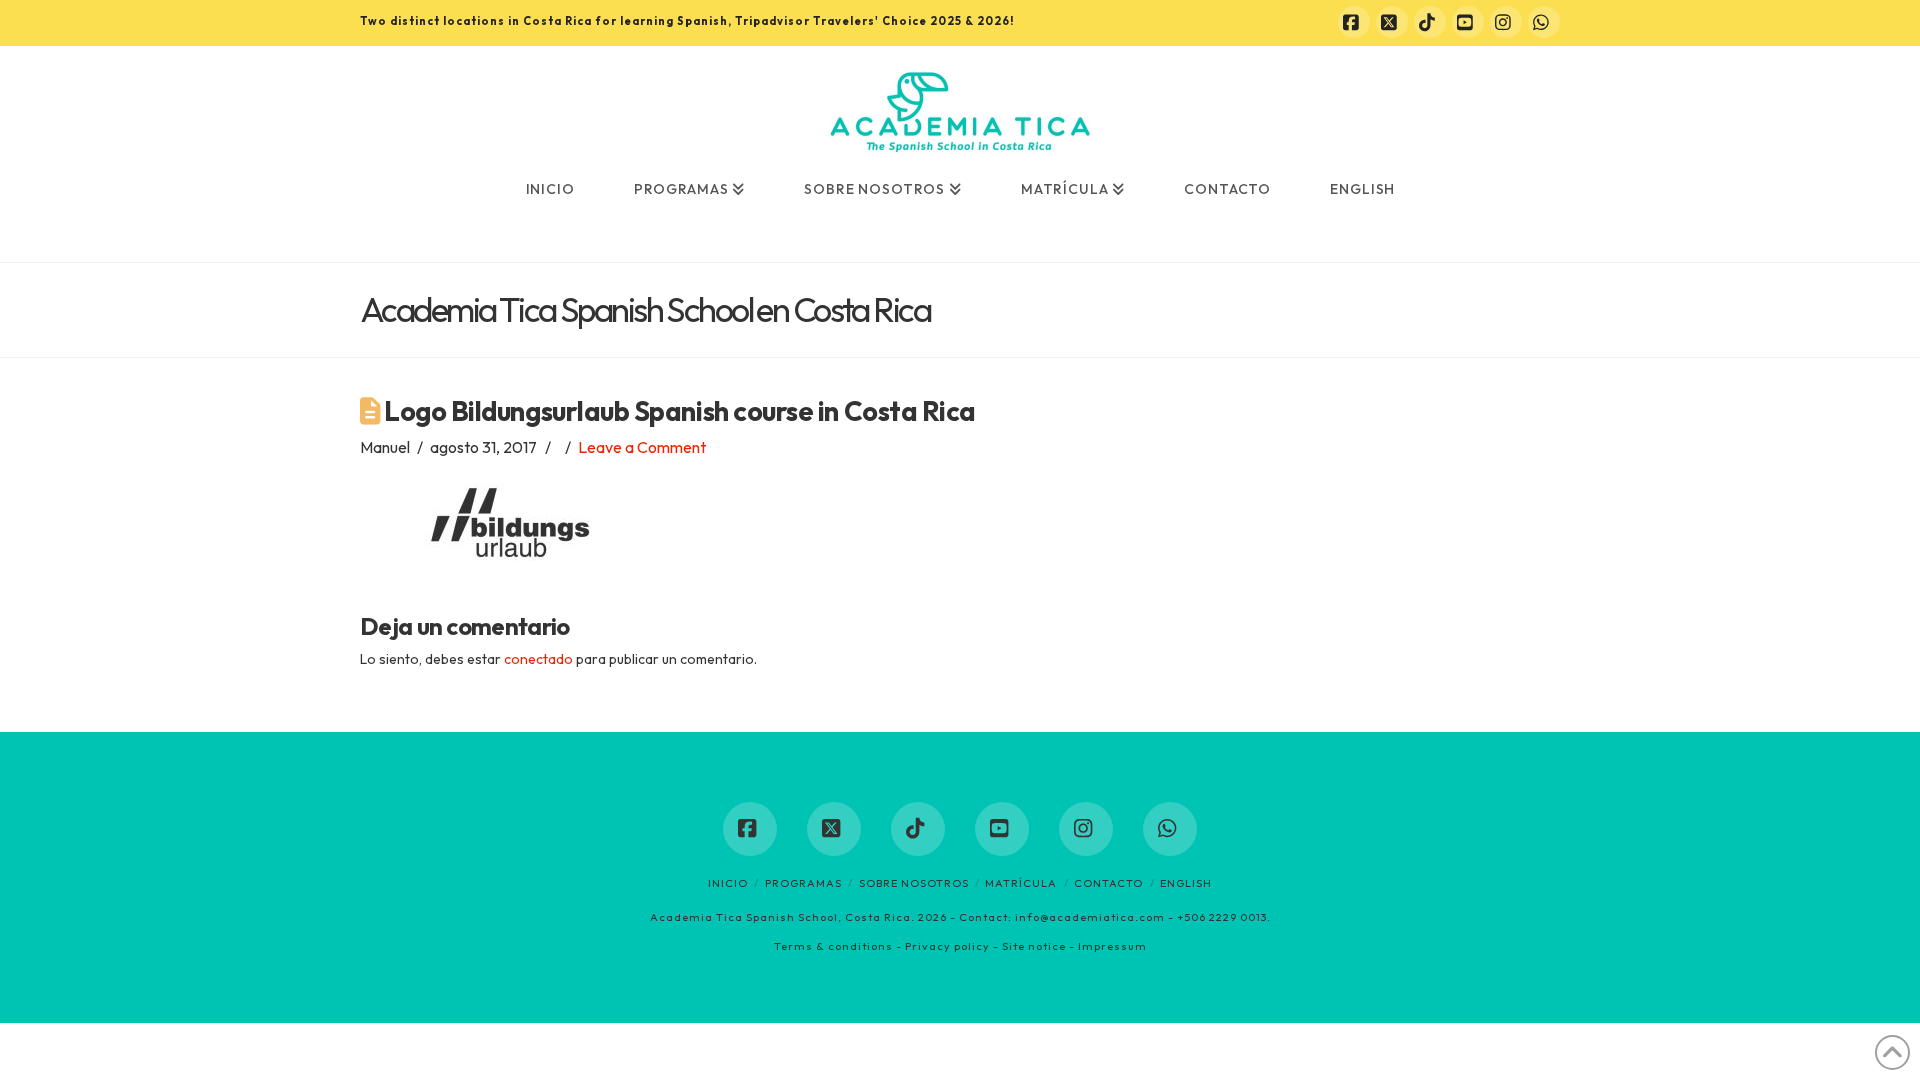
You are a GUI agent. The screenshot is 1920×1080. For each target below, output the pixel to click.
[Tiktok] (1430, 22)
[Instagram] (1506, 22)
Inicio (728, 883)
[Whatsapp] (1544, 22)
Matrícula (1021, 883)
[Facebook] (1354, 22)
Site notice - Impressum (1074, 946)
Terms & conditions (833, 946)
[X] (1392, 22)
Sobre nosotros (914, 883)
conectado (538, 659)
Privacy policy (947, 946)
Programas (803, 883)
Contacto (1108, 883)
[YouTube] (1468, 22)
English (1186, 883)
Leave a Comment (642, 447)
